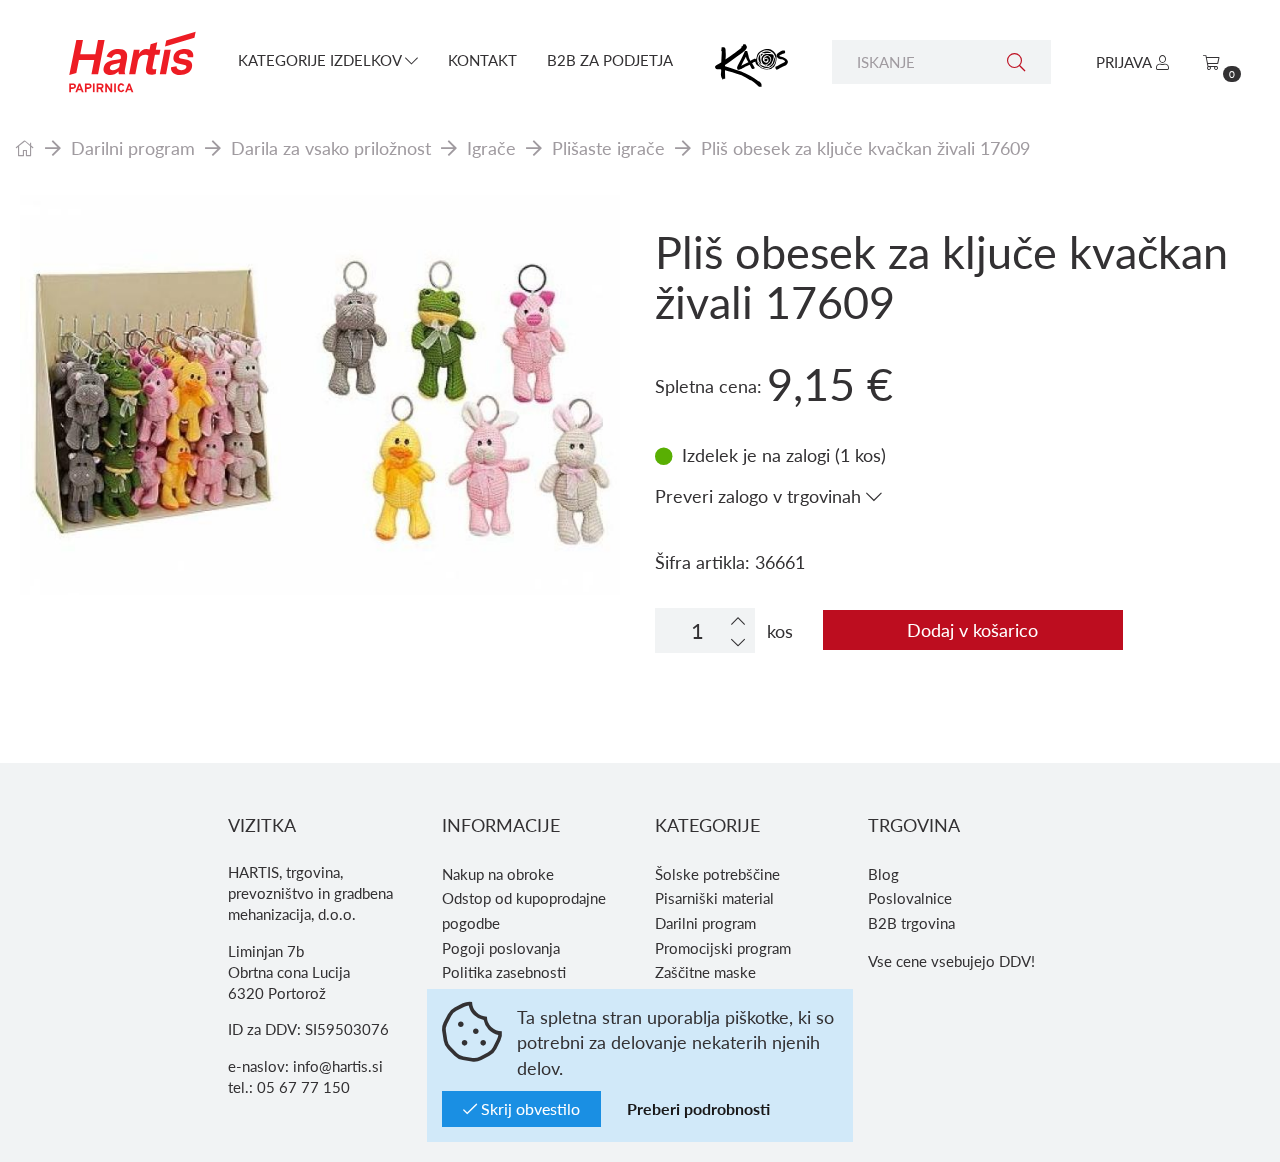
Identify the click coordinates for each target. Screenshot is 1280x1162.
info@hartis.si (338, 1066)
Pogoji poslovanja (501, 948)
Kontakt (482, 60)
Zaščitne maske (705, 972)
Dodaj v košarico (972, 629)
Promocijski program (723, 948)
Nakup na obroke (498, 874)
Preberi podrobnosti (698, 1108)
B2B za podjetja (610, 60)
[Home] (25, 147)
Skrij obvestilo (528, 1108)
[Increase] (738, 620)
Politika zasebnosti (504, 972)
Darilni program (133, 147)
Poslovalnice (910, 898)
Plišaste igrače (608, 147)
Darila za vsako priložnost (331, 147)
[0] (1211, 62)
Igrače (491, 147)
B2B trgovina (911, 923)
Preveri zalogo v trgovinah (760, 495)
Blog (883, 874)
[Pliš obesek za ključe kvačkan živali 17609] (320, 395)
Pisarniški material (714, 898)
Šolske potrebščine (717, 874)
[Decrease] (738, 641)
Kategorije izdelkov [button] (321, 60)
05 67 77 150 (303, 1087)
